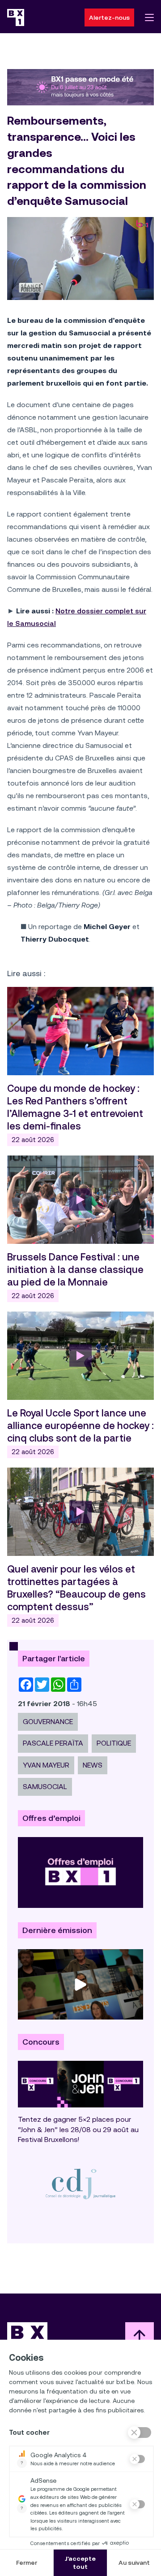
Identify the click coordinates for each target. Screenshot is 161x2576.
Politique (114, 1743)
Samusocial (45, 1787)
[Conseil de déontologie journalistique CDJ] (80, 2183)
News (93, 1765)
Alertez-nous (109, 17)
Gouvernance (48, 1722)
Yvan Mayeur (46, 1765)
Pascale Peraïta (53, 1743)
